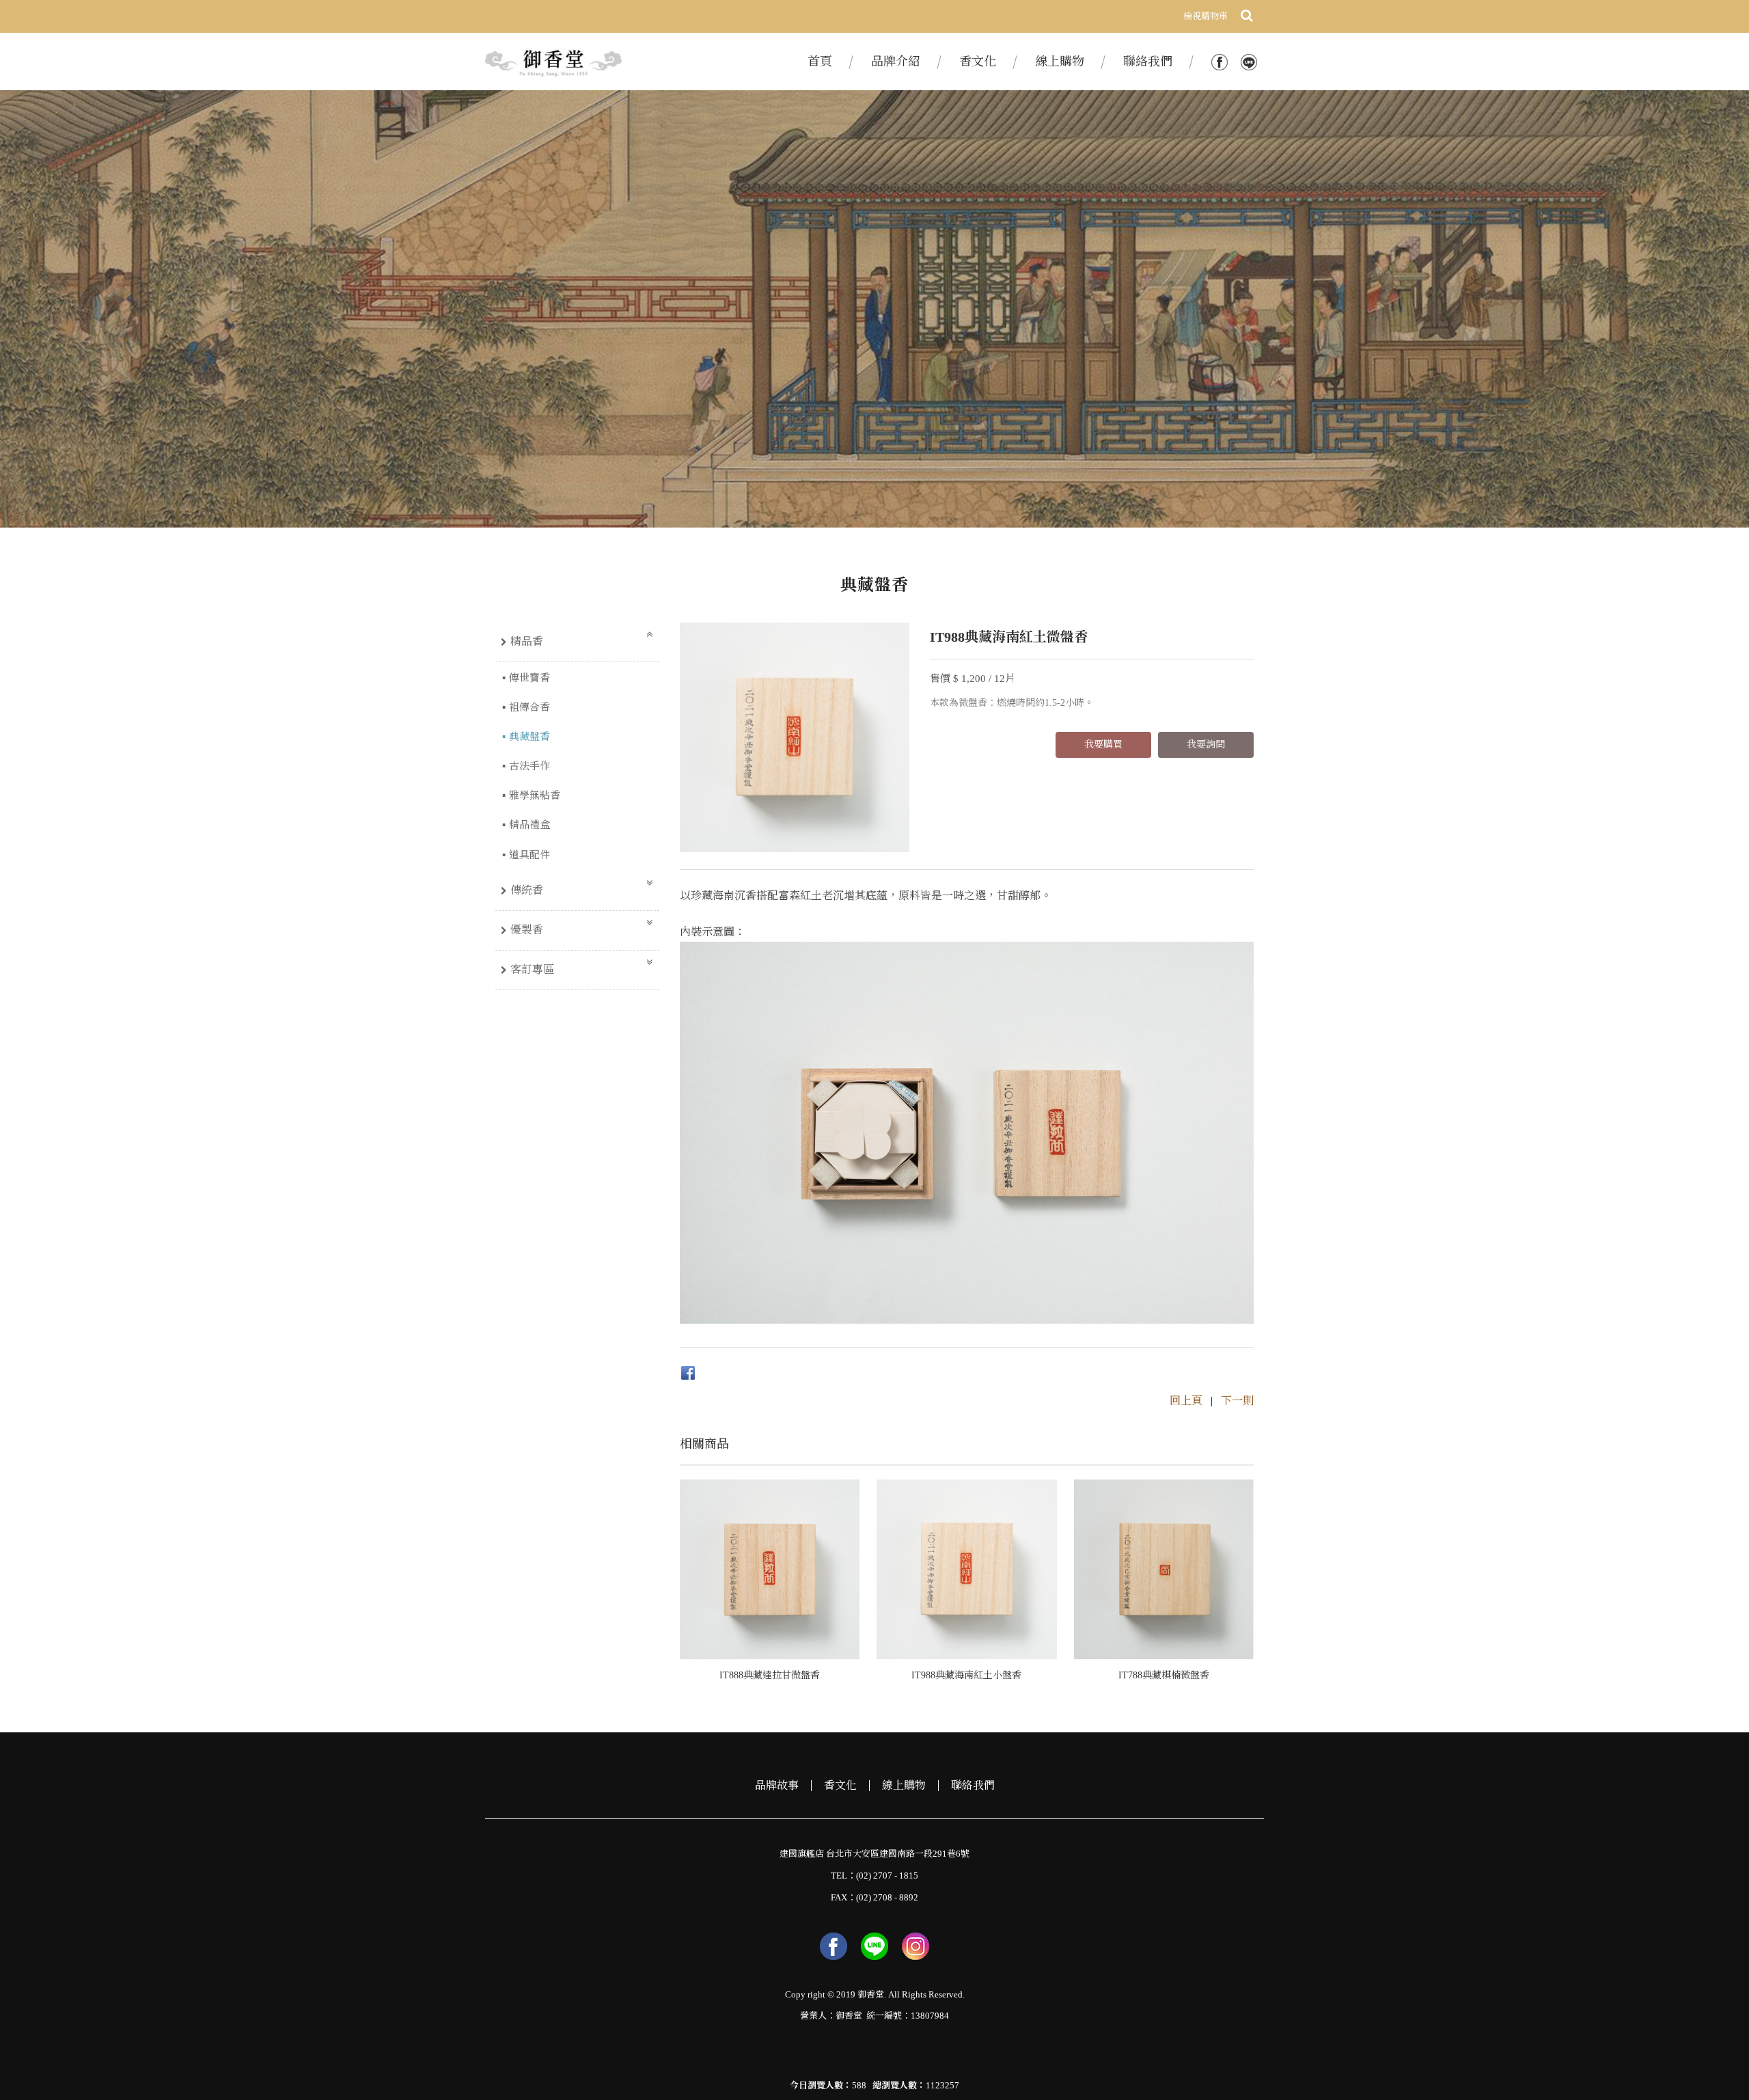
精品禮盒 (529, 825)
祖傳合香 (529, 707)
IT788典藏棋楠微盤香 (1164, 1675)
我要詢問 (1206, 745)
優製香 (527, 930)
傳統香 (527, 890)
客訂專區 (532, 969)
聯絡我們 (973, 1786)
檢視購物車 (1206, 16)
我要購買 (1103, 745)
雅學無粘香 (535, 795)
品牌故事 (777, 1786)
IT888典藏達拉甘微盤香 (770, 1675)
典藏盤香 (529, 737)
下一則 (1237, 1401)
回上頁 (1186, 1401)
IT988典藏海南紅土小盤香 (966, 1675)
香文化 (840, 1786)
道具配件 (529, 855)
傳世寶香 (529, 678)
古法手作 (529, 766)
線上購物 (904, 1786)
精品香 (527, 641)
